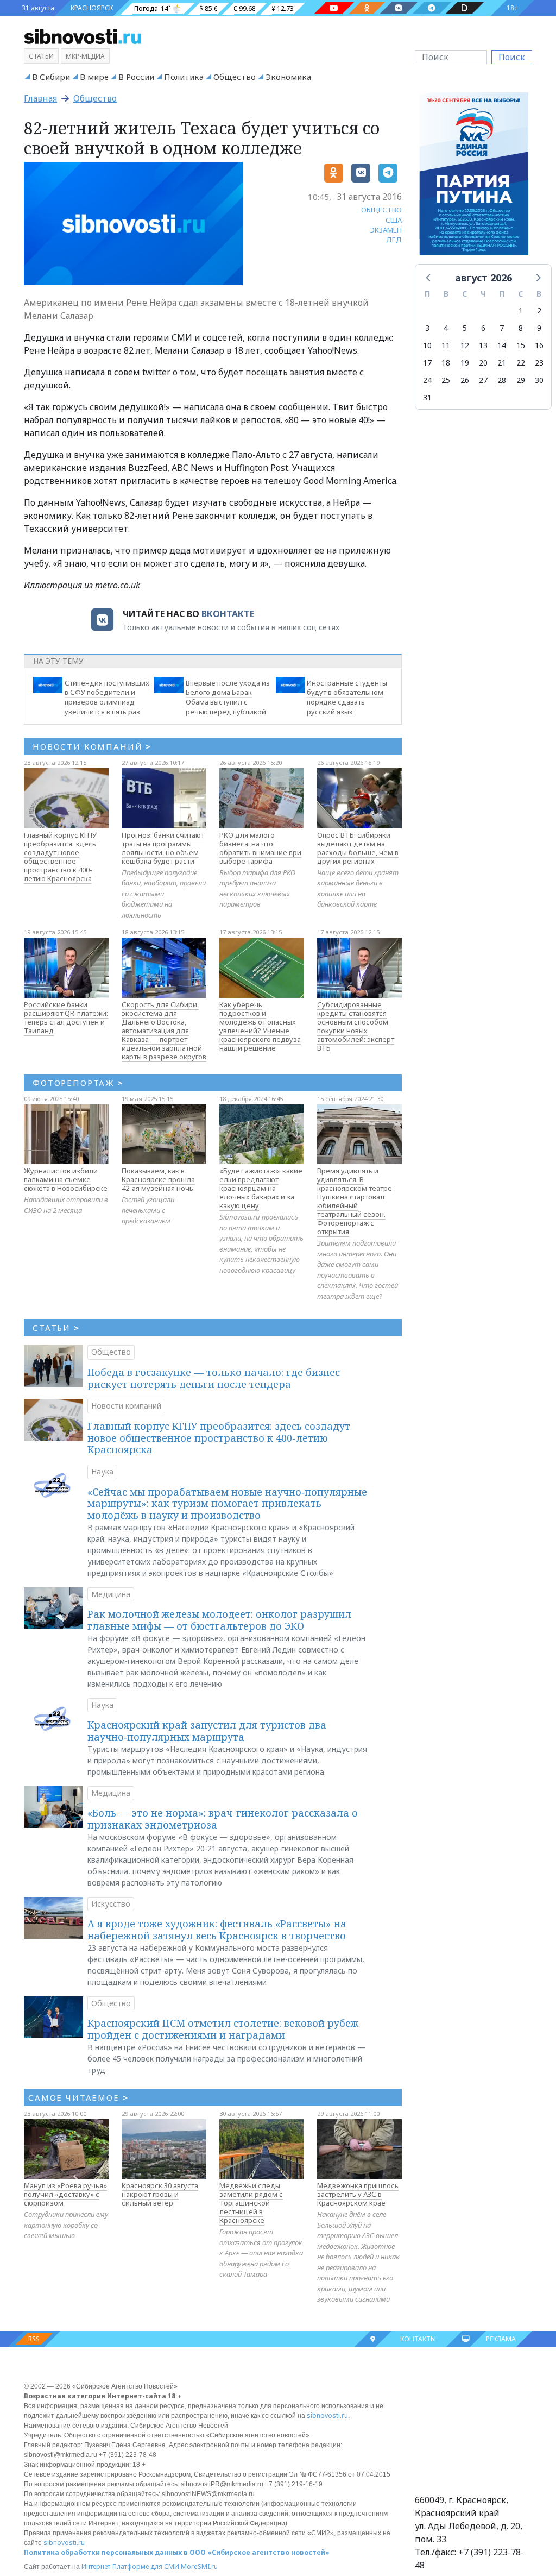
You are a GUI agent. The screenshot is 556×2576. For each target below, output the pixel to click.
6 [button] (483, 328)
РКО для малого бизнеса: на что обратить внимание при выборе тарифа (260, 848)
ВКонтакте (228, 614)
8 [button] (521, 328)
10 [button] (427, 345)
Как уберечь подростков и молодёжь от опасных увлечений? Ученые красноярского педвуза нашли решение (260, 1026)
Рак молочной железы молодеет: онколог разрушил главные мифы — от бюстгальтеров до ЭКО (219, 1620)
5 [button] (465, 328)
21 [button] (502, 363)
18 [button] (446, 363)
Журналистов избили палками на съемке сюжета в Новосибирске (66, 1179)
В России (136, 77)
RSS (34, 2339)
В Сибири (51, 77)
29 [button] (521, 380)
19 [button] (465, 363)
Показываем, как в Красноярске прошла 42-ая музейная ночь (158, 1179)
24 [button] (427, 380)
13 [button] (483, 345)
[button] (429, 277)
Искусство (111, 1904)
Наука (102, 1471)
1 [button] (521, 310)
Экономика (288, 77)
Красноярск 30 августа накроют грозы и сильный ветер (160, 2194)
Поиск (512, 57)
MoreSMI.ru (199, 2566)
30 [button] (539, 380)
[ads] (474, 177)
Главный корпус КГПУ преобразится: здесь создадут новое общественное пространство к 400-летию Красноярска (60, 857)
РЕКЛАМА (501, 2339)
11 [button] (446, 345)
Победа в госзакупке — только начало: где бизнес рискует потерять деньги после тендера (214, 1378)
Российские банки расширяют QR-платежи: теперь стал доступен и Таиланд (66, 1017)
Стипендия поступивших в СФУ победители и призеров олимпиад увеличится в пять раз (107, 697)
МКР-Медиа (85, 56)
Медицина (111, 1594)
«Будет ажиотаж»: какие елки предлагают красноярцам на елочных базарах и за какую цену (261, 1188)
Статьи (41, 56)
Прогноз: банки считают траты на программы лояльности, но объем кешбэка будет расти (163, 848)
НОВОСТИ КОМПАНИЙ (92, 746)
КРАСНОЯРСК (92, 8)
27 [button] (483, 380)
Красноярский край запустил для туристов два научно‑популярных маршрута (207, 1731)
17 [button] (427, 363)
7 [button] (502, 328)
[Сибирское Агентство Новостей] (83, 36)
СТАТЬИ (56, 1328)
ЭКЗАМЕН (386, 230)
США (394, 220)
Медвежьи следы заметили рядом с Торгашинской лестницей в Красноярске (251, 2203)
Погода (146, 8)
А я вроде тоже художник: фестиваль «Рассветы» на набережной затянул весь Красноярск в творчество (217, 1930)
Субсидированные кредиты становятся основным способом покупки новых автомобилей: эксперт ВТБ (356, 1026)
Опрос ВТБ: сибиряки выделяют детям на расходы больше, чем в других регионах (358, 848)
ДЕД (394, 240)
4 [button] (446, 328)
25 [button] (446, 380)
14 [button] (502, 345)
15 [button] (521, 345)
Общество (235, 77)
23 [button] (539, 363)
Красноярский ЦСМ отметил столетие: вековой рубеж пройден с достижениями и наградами (223, 2029)
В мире (94, 77)
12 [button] (465, 345)
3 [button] (427, 328)
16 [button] (539, 345)
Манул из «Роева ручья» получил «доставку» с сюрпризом (65, 2194)
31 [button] (427, 397)
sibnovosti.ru (327, 2415)
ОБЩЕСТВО (381, 210)
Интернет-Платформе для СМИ (130, 2566)
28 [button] (502, 380)
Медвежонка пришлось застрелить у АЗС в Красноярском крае (358, 2194)
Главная (40, 98)
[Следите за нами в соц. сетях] (334, 8)
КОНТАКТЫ (418, 2339)
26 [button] (465, 380)
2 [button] (539, 310)
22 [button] (521, 363)
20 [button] (483, 363)
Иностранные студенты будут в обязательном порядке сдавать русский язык (347, 697)
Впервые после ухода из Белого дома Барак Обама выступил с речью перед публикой (228, 697)
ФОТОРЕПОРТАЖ (78, 1083)
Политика (184, 77)
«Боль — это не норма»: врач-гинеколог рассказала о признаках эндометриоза (223, 1819)
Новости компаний (126, 1406)
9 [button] (539, 328)
